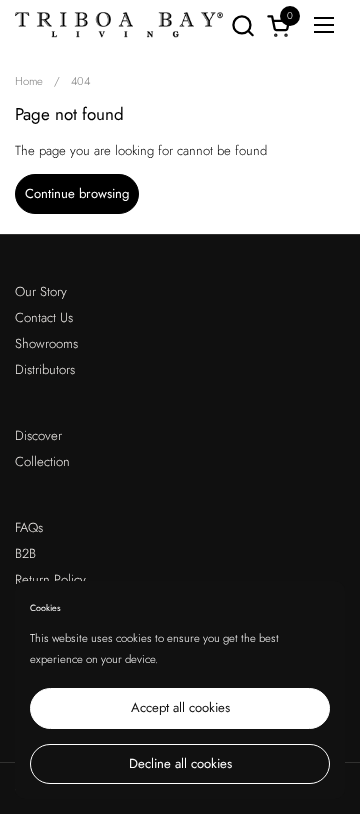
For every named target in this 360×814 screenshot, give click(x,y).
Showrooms (46, 343)
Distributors (45, 369)
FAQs (29, 527)
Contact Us (44, 317)
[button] (242, 25)
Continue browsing (77, 193)
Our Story (41, 291)
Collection (42, 461)
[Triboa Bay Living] (119, 25)
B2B (25, 553)
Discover (38, 435)
